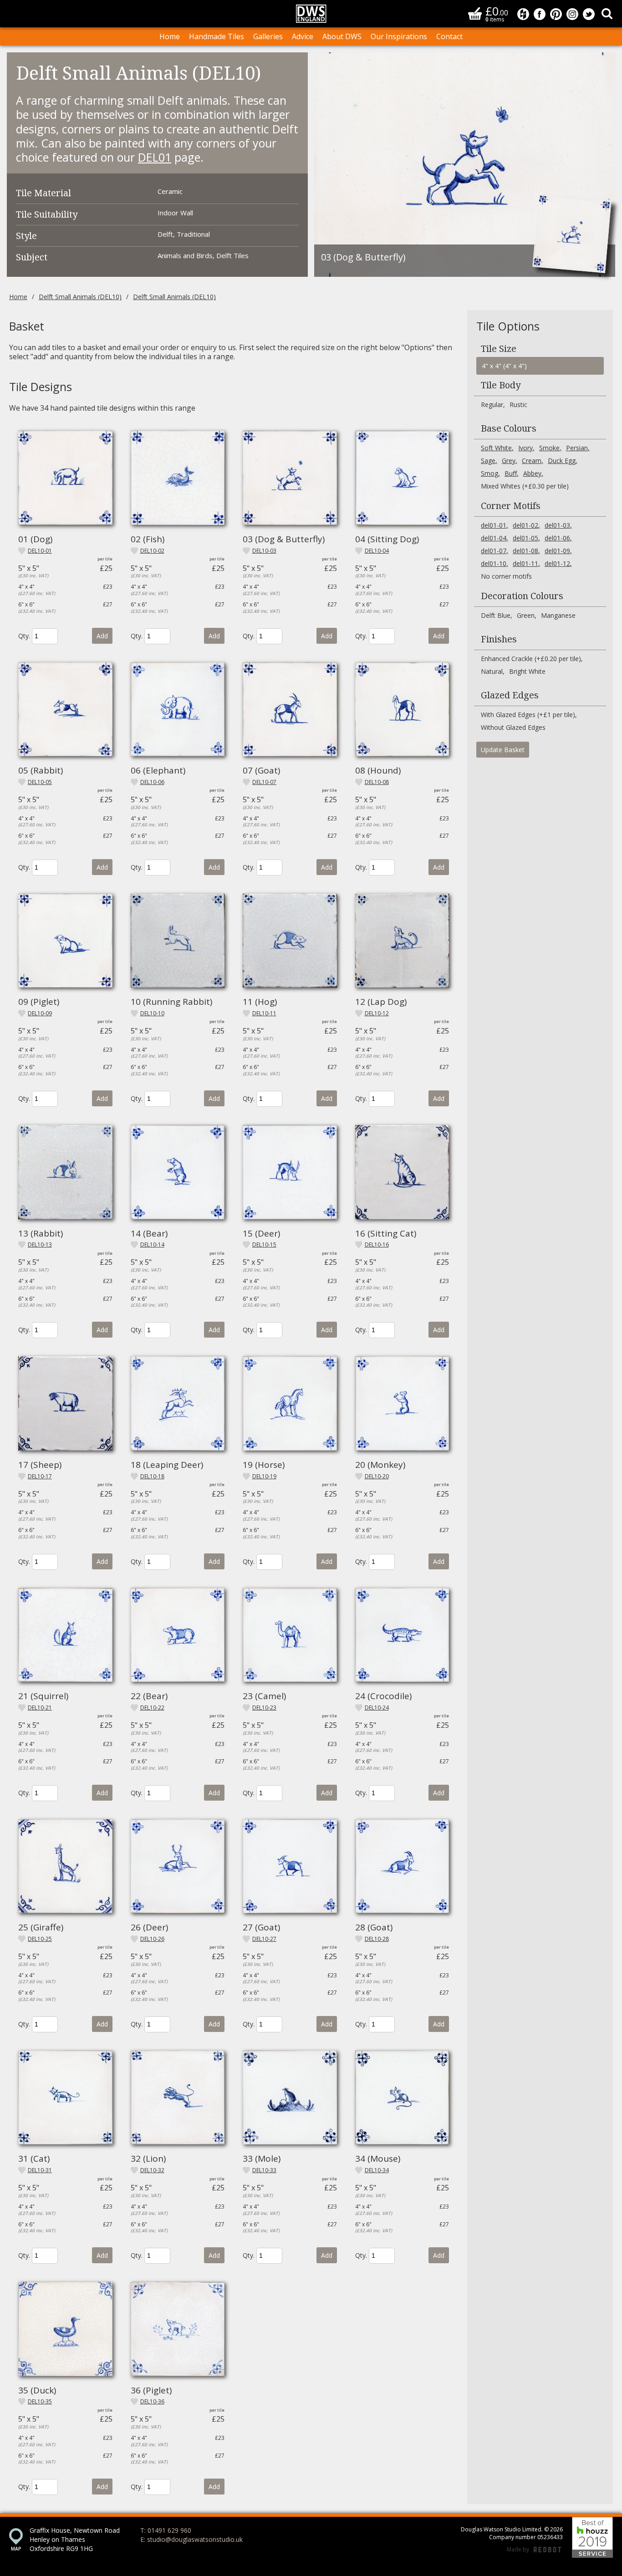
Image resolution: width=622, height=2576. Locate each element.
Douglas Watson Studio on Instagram (572, 14)
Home (170, 36)
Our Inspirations (399, 36)
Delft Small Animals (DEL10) (80, 297)
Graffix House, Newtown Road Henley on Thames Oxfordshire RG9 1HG (75, 2539)
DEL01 (155, 157)
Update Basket (503, 750)
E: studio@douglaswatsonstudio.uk (191, 2539)
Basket (475, 13)
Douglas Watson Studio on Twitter (589, 14)
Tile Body (501, 385)
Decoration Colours (522, 596)
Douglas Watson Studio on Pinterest (556, 14)
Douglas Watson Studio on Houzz (523, 14)
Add (102, 636)
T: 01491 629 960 (166, 2530)
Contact (449, 36)
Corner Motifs (511, 506)
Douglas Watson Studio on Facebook (540, 14)
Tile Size (499, 349)
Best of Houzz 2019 (592, 2537)
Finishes (499, 639)
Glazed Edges (510, 695)
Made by (534, 2550)
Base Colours (509, 428)
